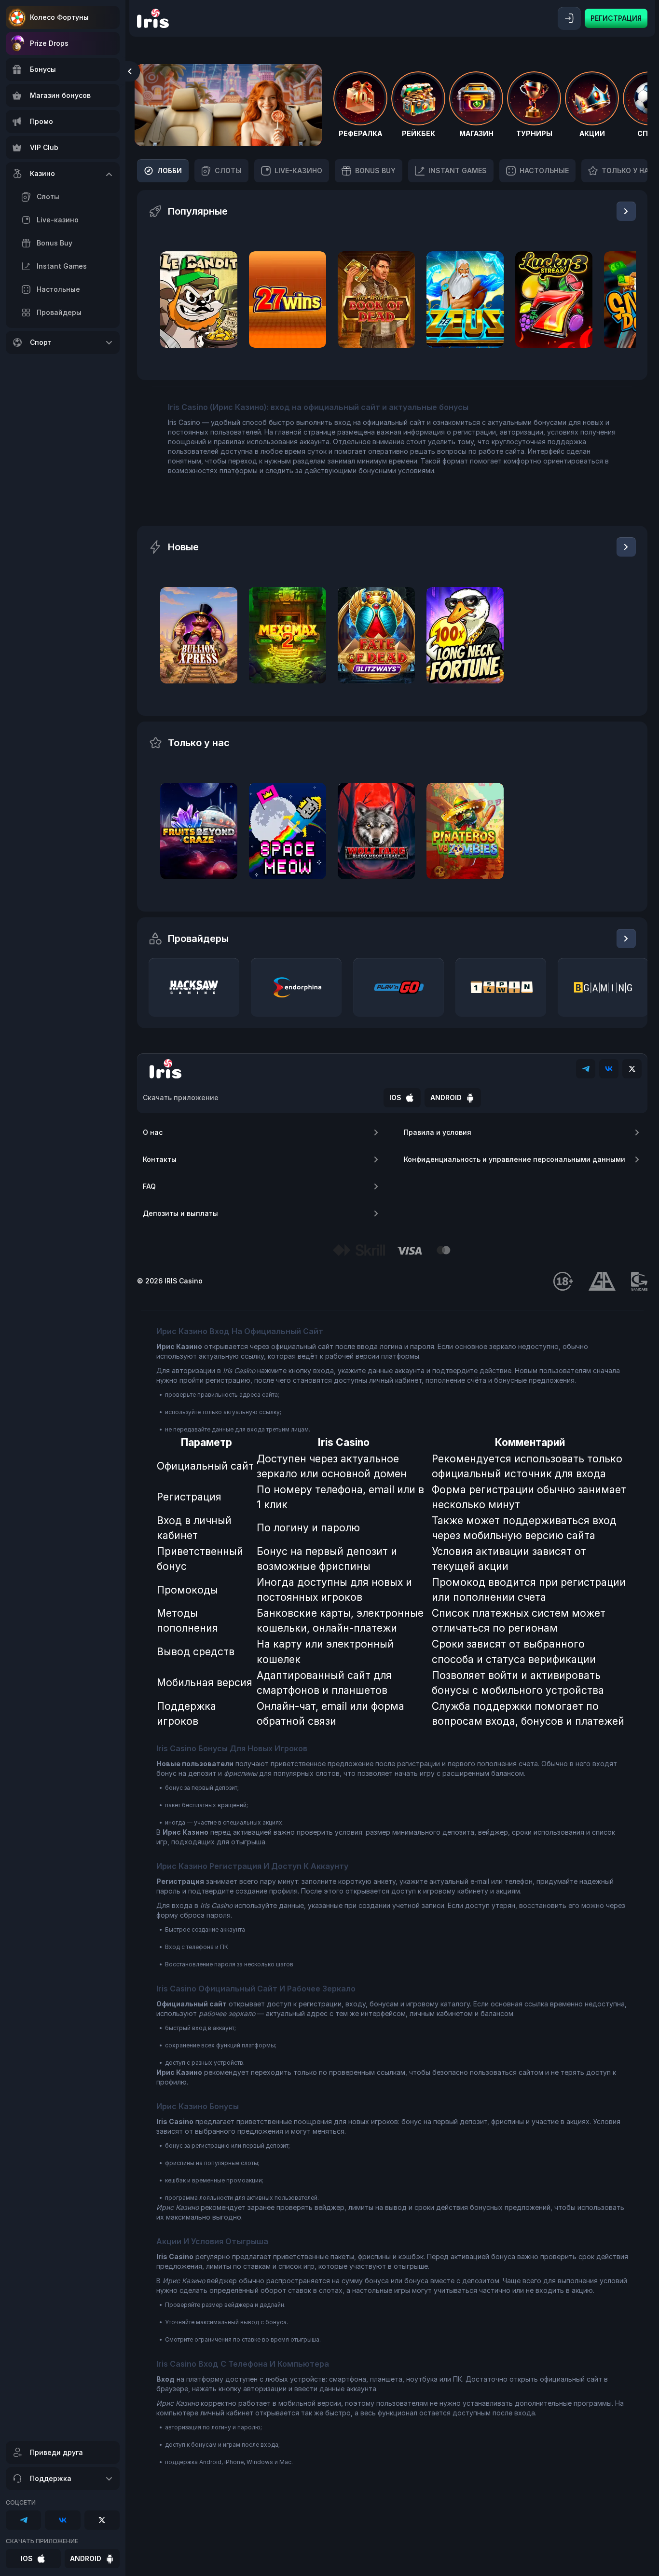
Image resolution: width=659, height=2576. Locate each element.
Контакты (160, 1159)
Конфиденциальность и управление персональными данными (515, 1159)
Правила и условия (438, 1132)
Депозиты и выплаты (180, 1213)
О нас (153, 1132)
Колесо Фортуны (59, 17)
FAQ (149, 1186)
